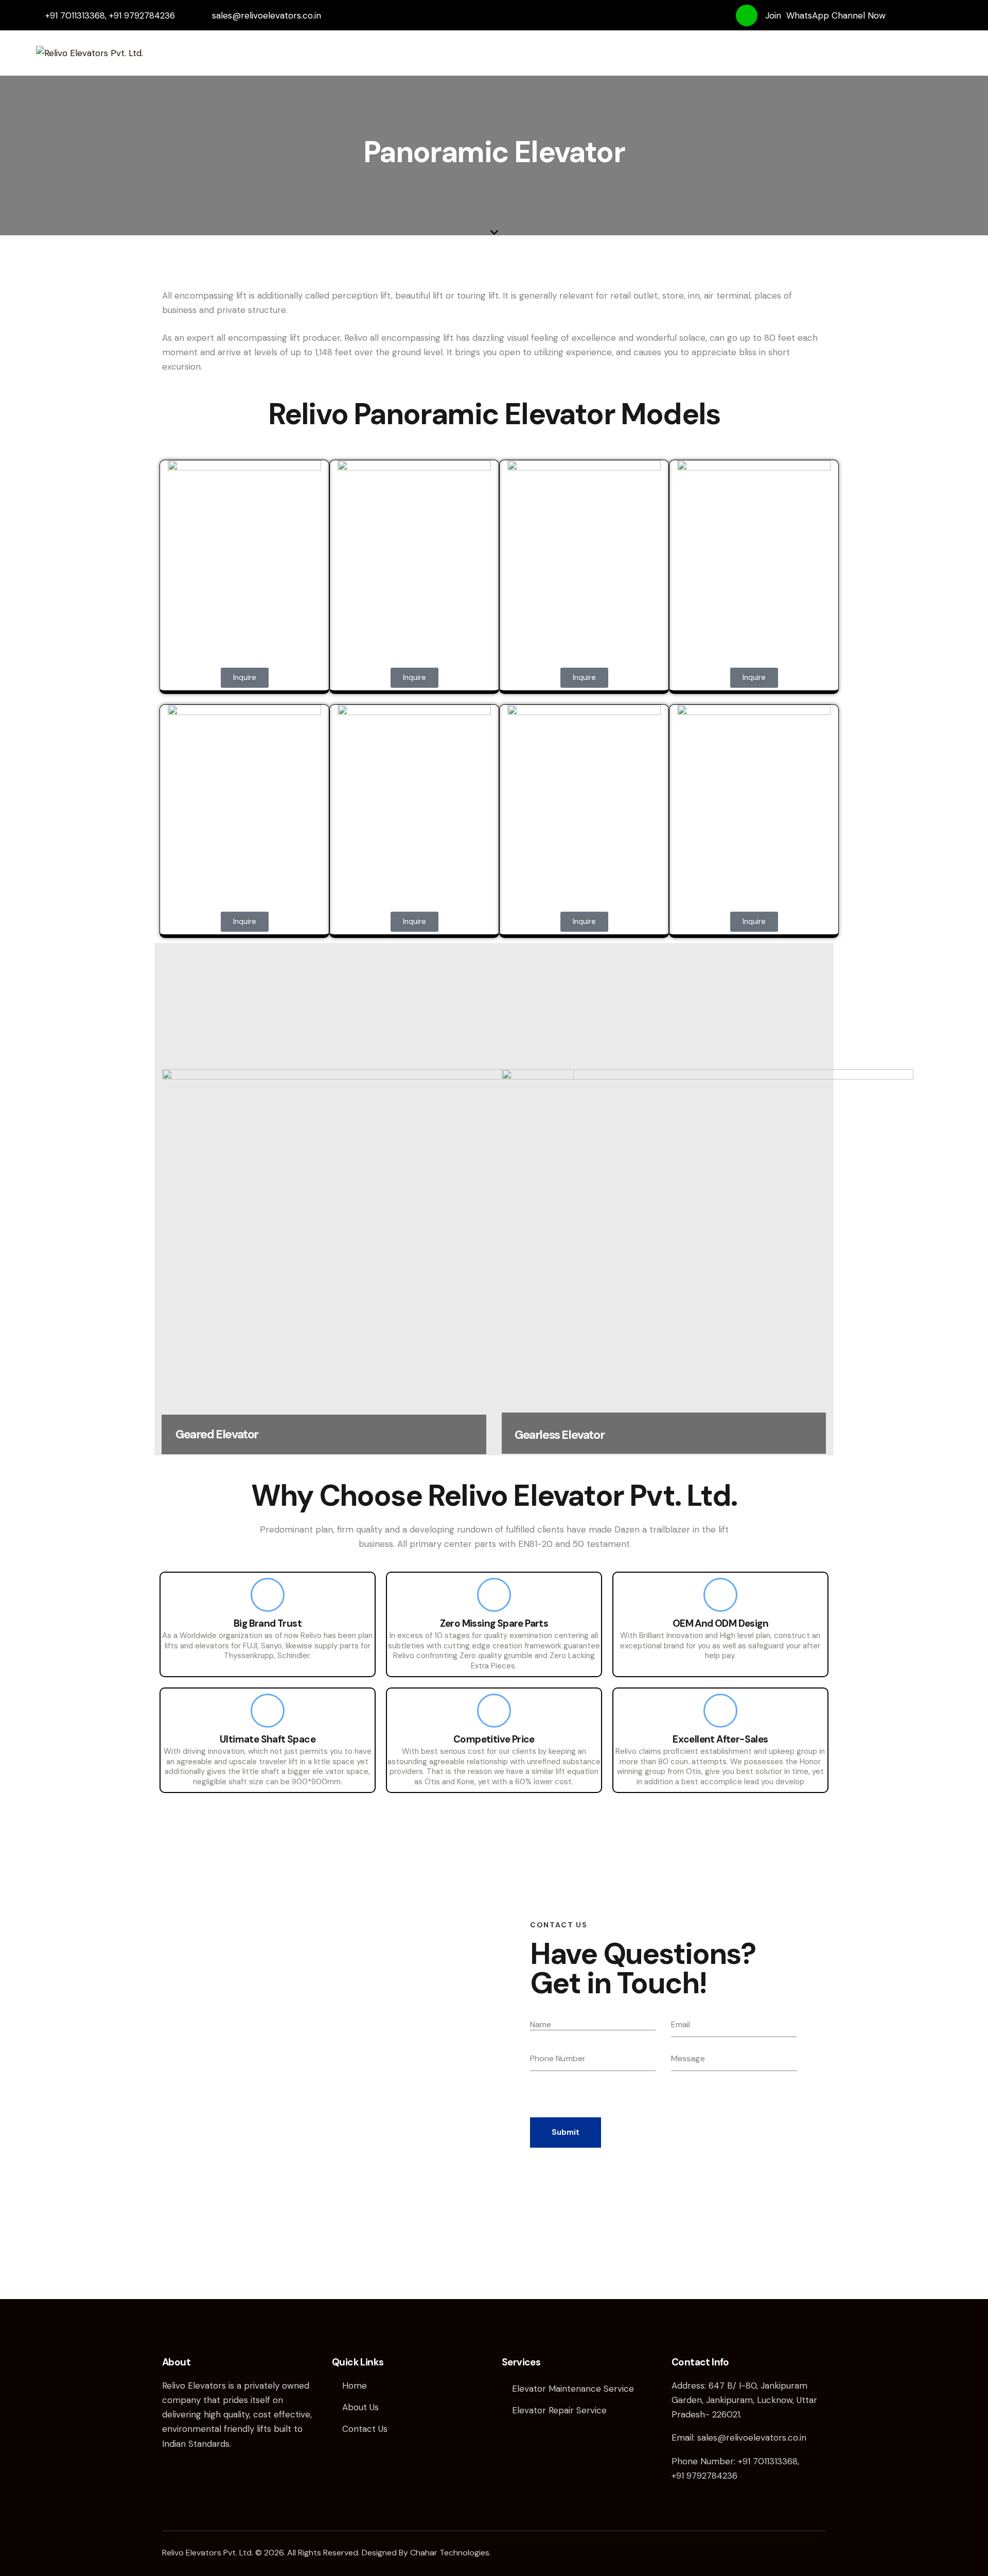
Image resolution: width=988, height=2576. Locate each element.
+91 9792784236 (704, 2476)
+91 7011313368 (768, 2461)
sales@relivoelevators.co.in (752, 2438)
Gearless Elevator (559, 1435)
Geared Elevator (217, 1434)
